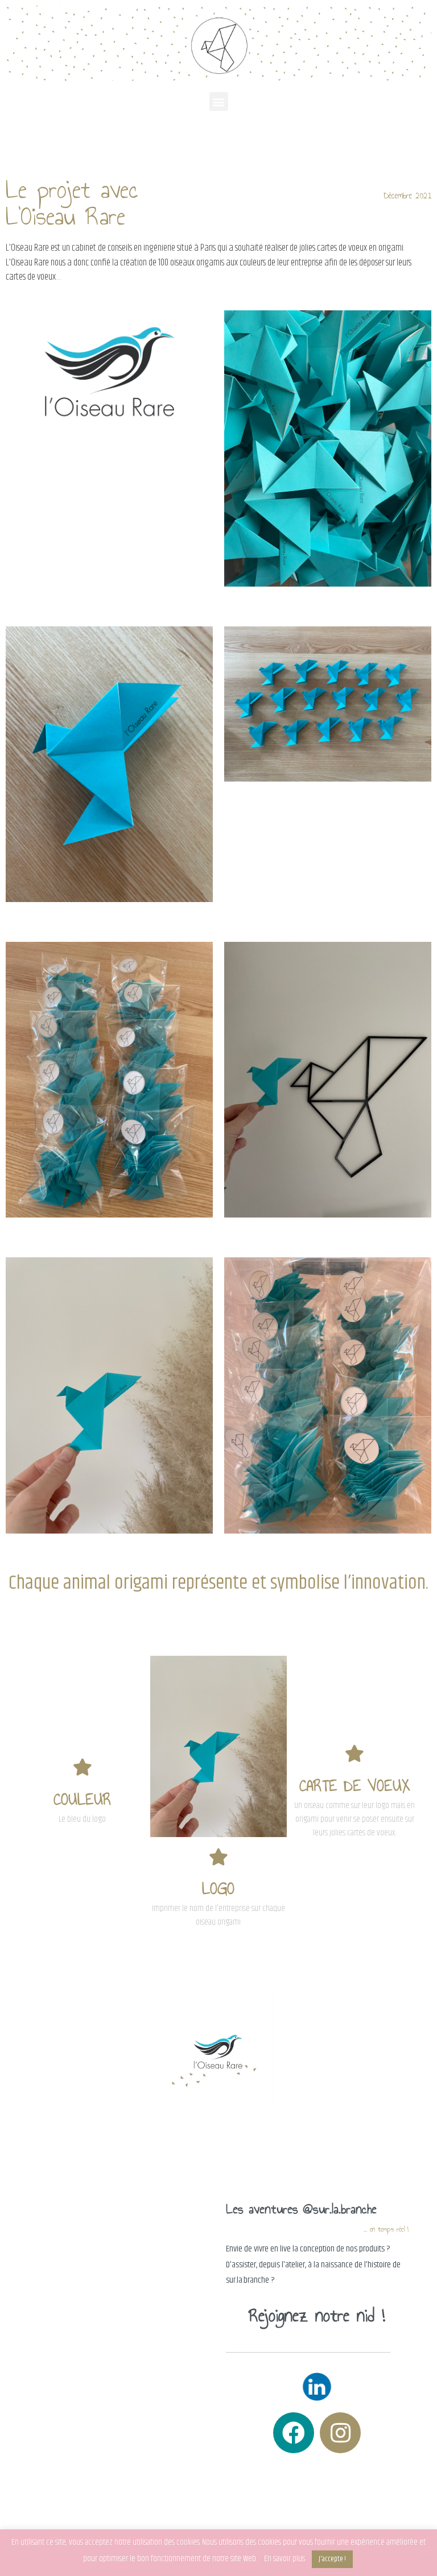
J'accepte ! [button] (332, 2559)
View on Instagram (113, 2326)
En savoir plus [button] (285, 2559)
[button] (219, 101)
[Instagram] (340, 2433)
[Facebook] (294, 2433)
